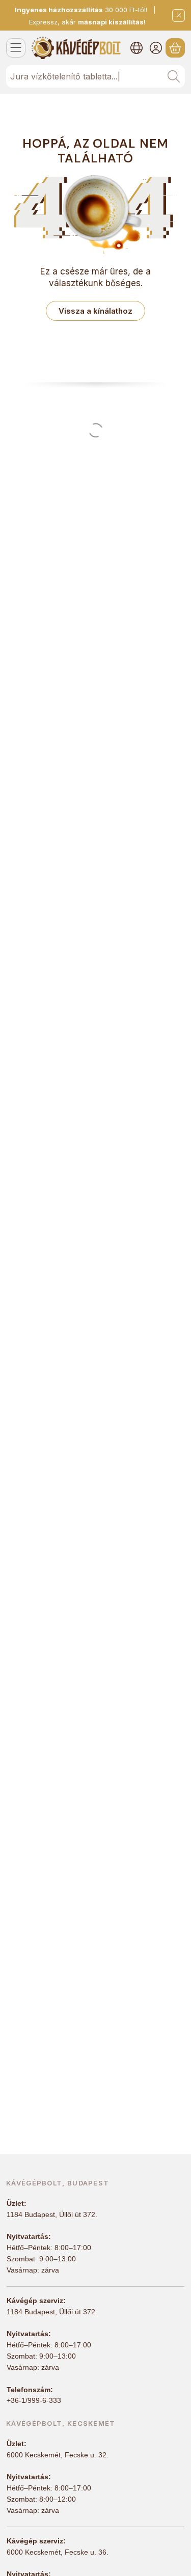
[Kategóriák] (16, 48)
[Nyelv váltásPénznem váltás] (137, 48)
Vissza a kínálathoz (95, 311)
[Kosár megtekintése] (175, 48)
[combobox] (95, 76)
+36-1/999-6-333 (34, 2400)
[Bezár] (179, 16)
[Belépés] (156, 48)
